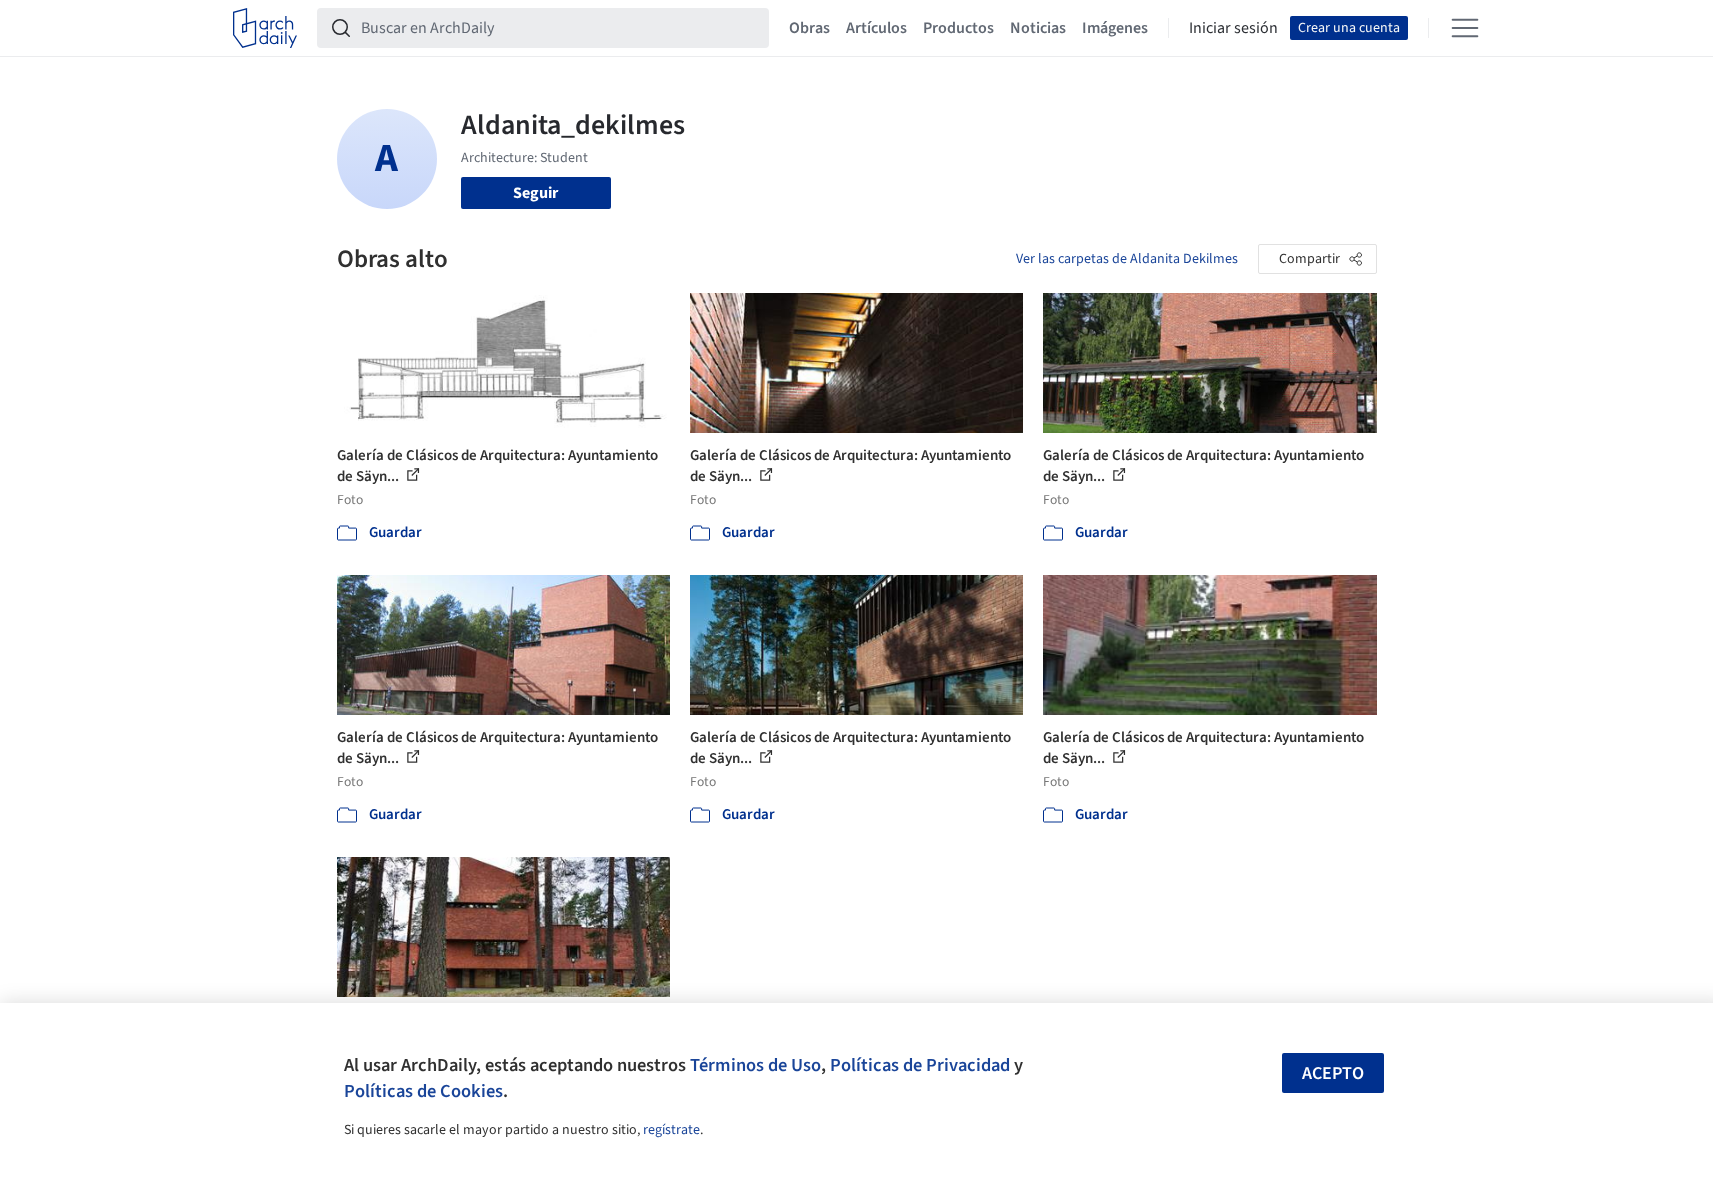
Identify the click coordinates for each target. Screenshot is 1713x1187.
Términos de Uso (755, 1065)
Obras (809, 28)
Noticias (1038, 28)
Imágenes (1115, 28)
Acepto (1333, 1073)
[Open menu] (1465, 28)
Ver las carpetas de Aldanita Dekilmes (1127, 259)
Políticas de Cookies (423, 1091)
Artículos (876, 28)
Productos (958, 28)
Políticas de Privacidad (920, 1065)
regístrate (671, 1130)
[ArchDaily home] (265, 28)
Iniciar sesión (1233, 28)
